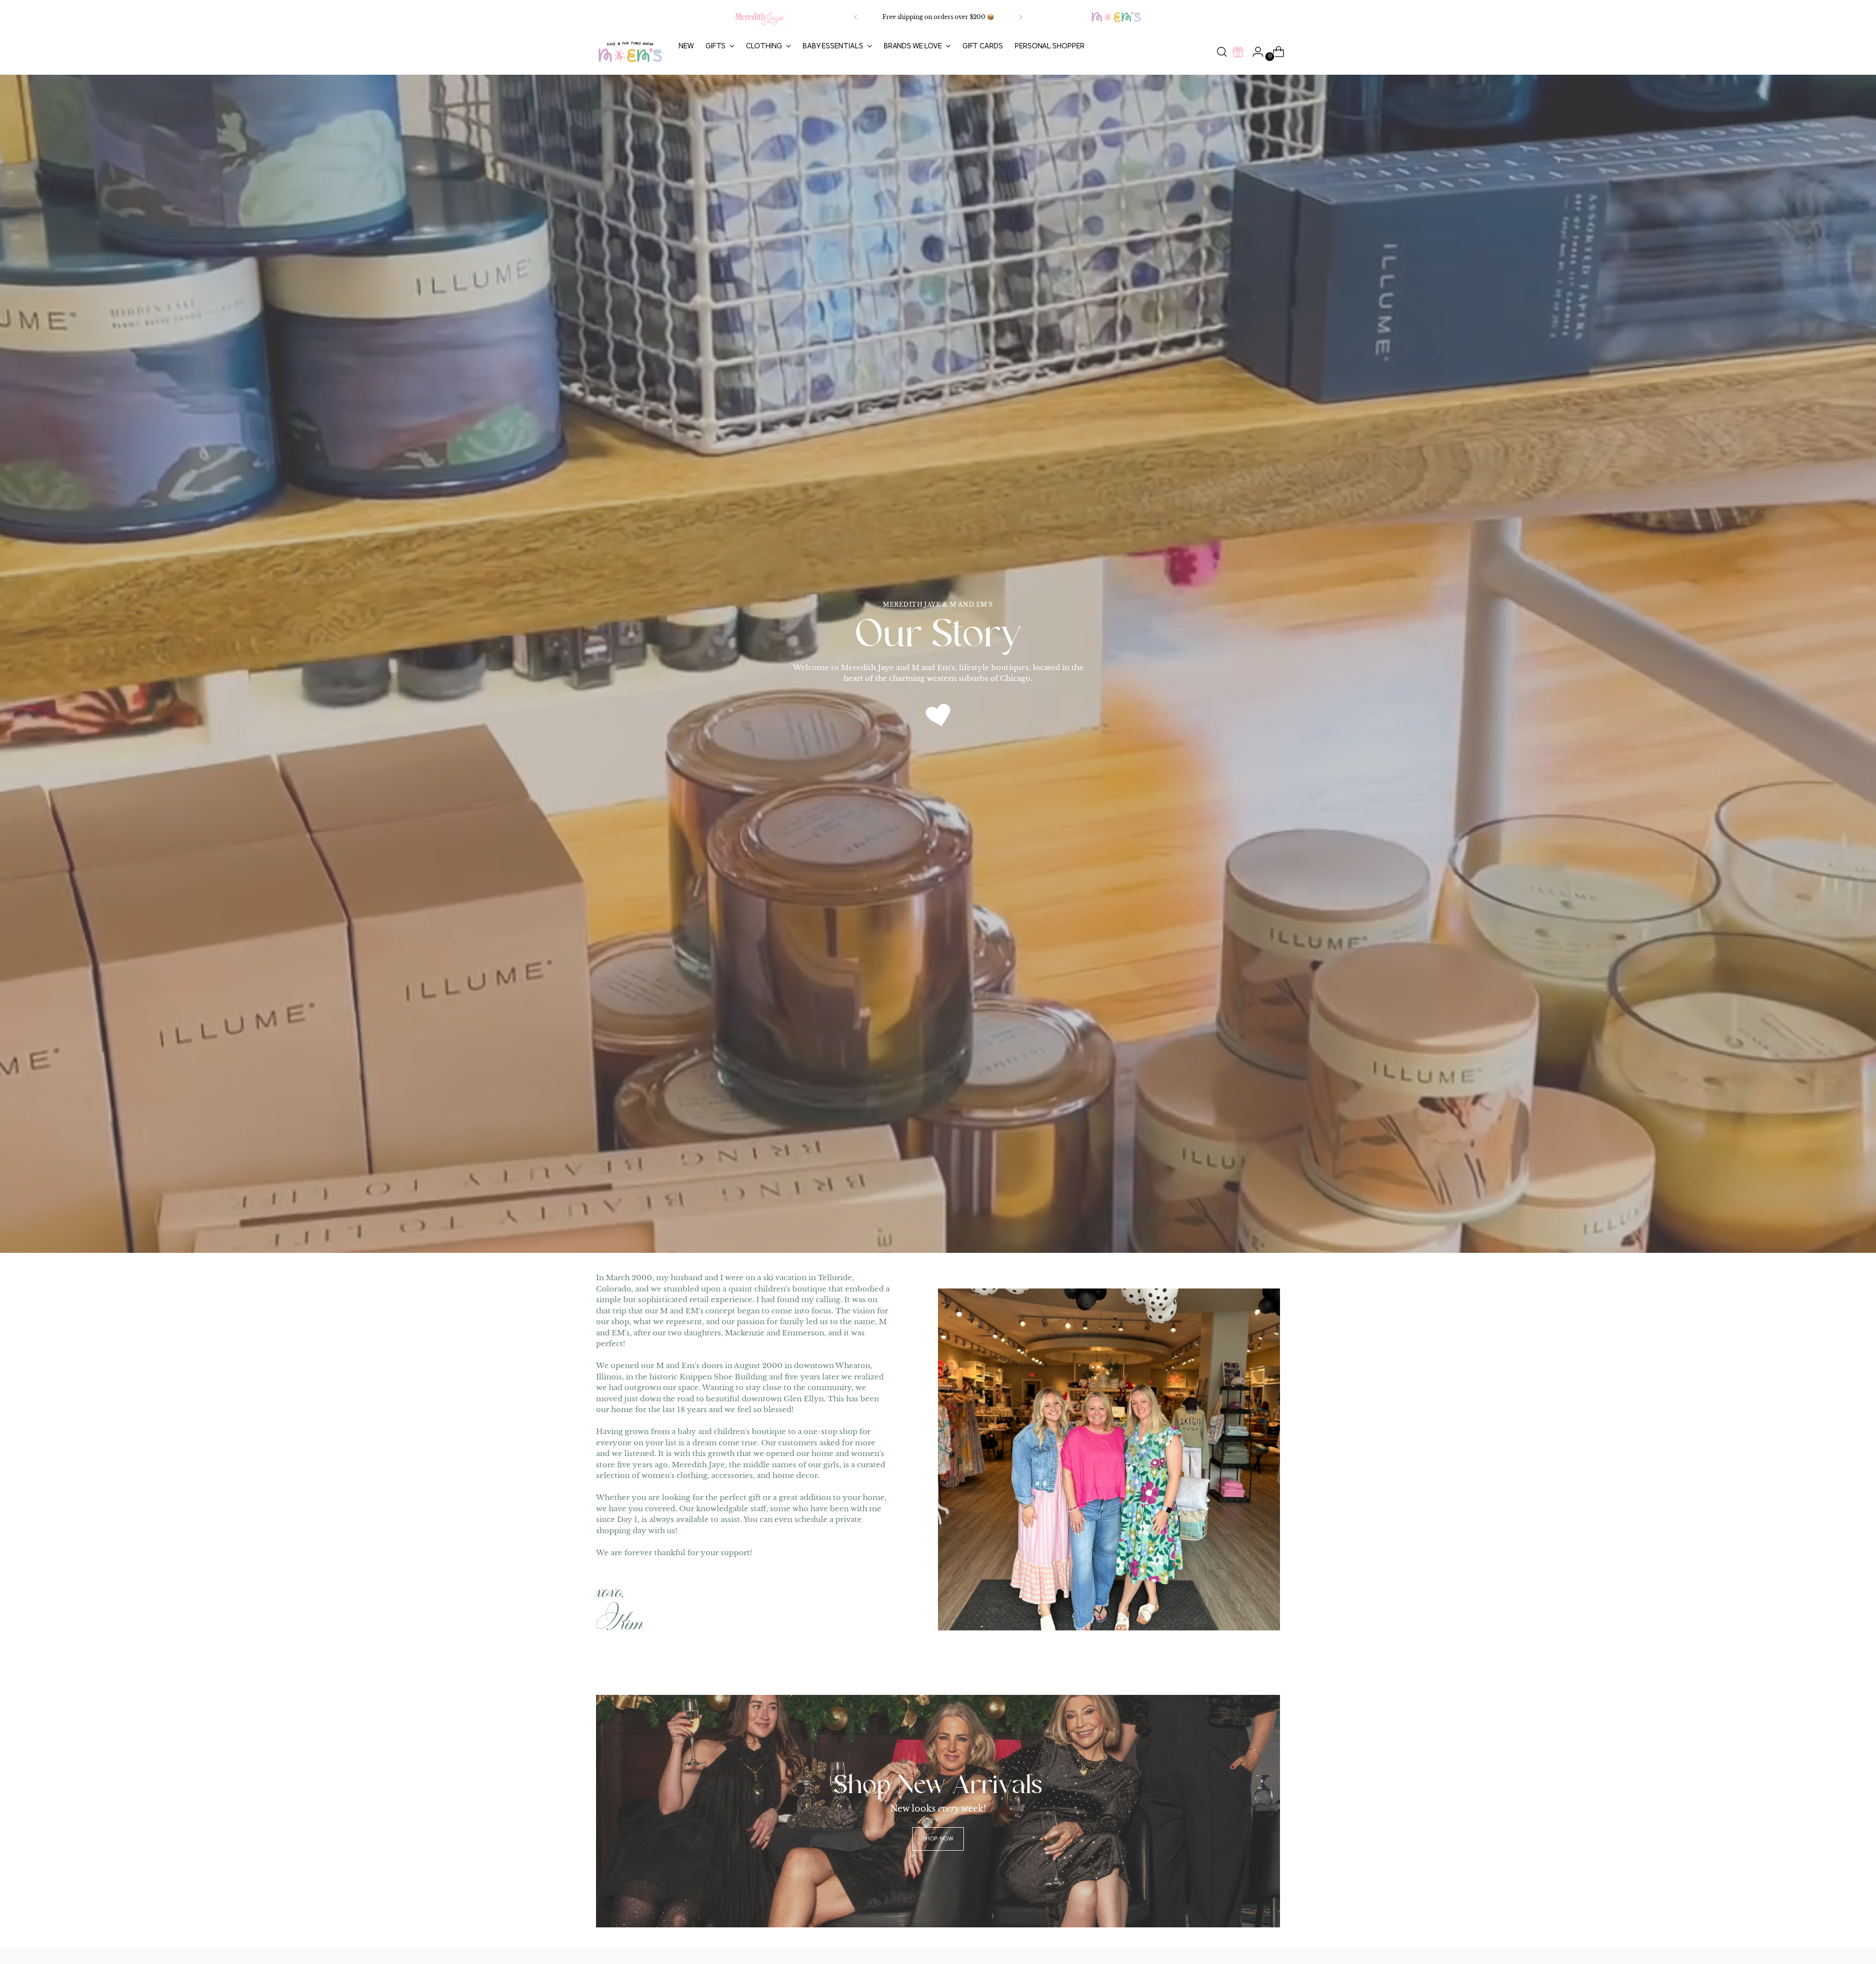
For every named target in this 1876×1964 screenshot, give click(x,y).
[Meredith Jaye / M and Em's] (630, 52)
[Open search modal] (1222, 52)
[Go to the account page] (1254, 52)
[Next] (1021, 17)
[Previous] (856, 17)
